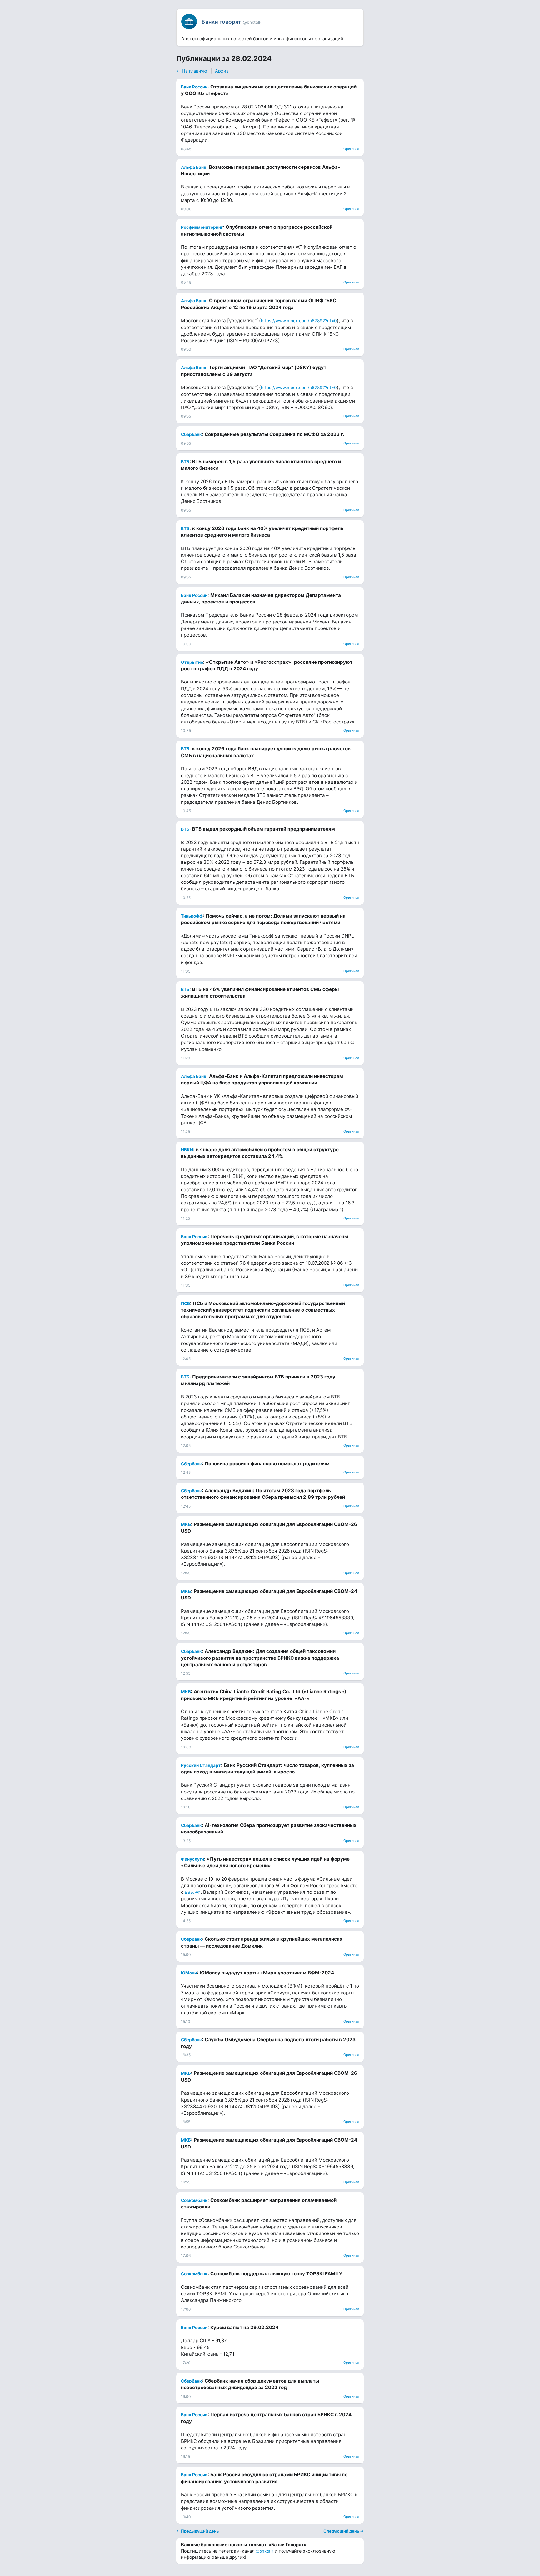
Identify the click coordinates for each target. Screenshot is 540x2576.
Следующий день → (344, 2531)
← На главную (192, 71)
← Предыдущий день (197, 2531)
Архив (222, 71)
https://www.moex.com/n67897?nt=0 (299, 388)
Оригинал (351, 149)
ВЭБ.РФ (193, 1892)
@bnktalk (265, 2551)
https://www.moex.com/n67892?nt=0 (299, 321)
